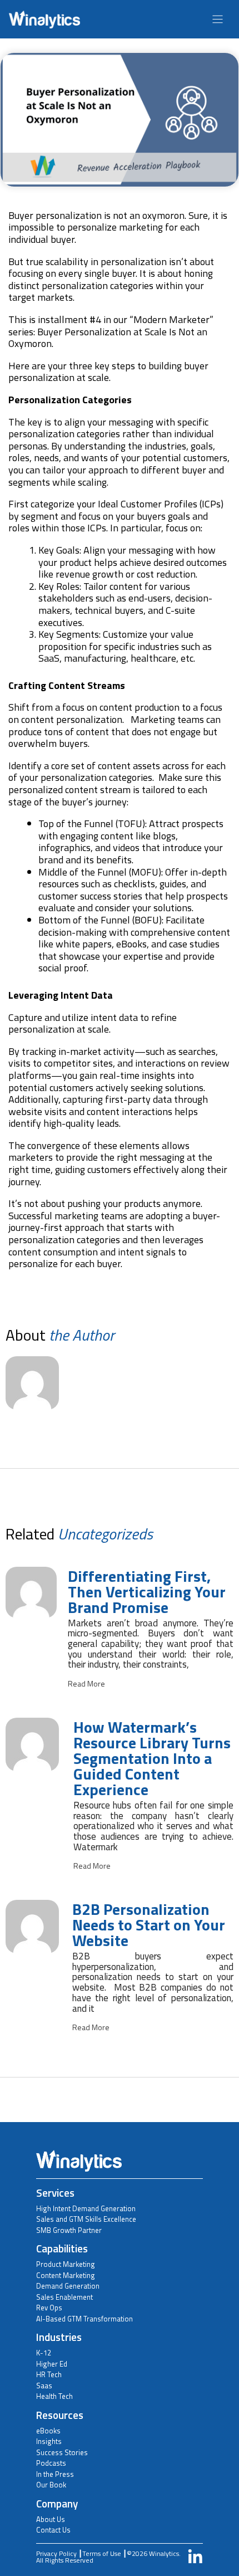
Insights (49, 2441)
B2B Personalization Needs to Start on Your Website (149, 1925)
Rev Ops (49, 2308)
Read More (86, 1684)
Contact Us (53, 2530)
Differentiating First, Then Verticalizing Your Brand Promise (147, 1592)
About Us (51, 2519)
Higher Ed (52, 2364)
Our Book (51, 2485)
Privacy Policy (56, 2553)
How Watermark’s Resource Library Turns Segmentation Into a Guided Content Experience (152, 1758)
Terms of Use (102, 2553)
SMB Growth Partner (69, 2230)
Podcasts (51, 2463)
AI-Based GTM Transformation (84, 2319)
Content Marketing (66, 2275)
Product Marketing (66, 2264)
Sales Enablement (64, 2297)
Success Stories (62, 2452)
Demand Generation (68, 2286)
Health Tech (54, 2396)
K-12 (44, 2353)
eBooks (48, 2431)
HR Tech (49, 2374)
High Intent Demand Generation (86, 2208)
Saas (44, 2386)
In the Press (55, 2474)
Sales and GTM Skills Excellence (86, 2219)
